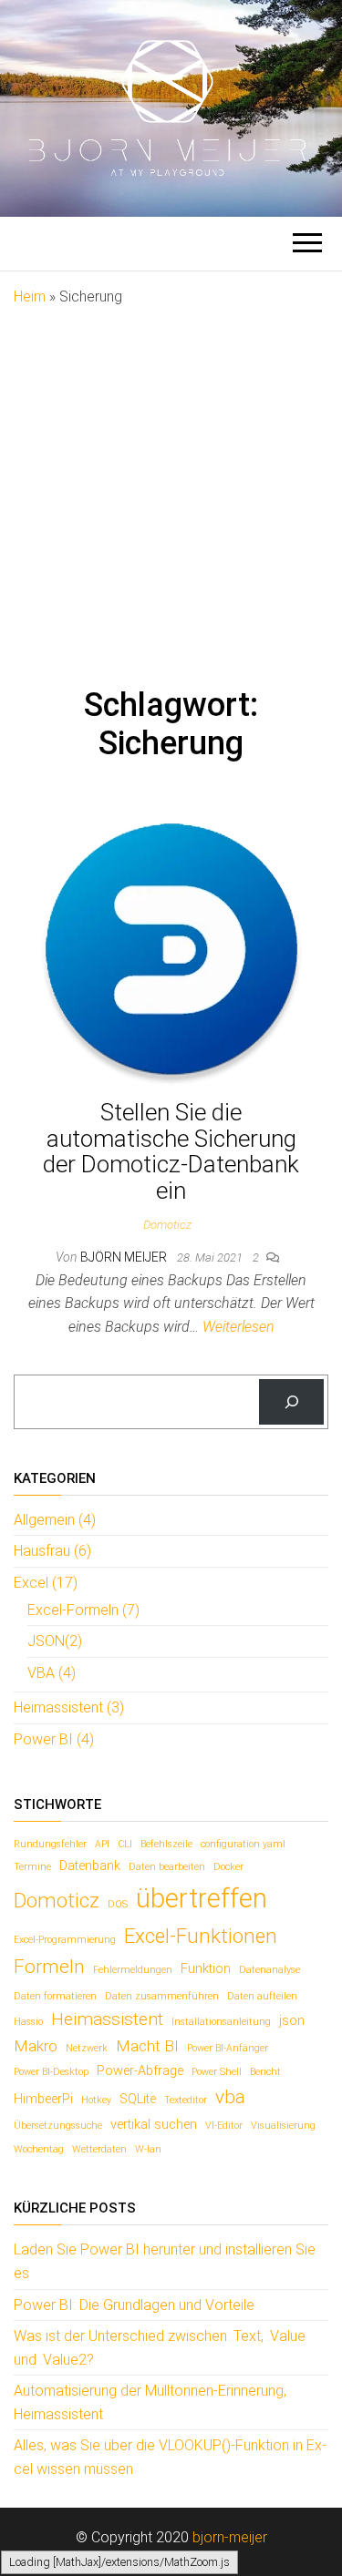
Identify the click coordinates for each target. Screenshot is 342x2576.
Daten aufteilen (262, 1996)
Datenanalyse (269, 1970)
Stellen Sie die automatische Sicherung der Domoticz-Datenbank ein (171, 1151)
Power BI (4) (54, 1739)
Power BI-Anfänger (228, 2048)
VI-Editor (224, 2126)
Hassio (28, 2022)
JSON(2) (55, 1641)
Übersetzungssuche (58, 2126)
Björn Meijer (125, 1257)
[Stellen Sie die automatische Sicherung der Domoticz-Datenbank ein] (171, 948)
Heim (30, 296)
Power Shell (217, 2072)
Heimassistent (107, 2019)
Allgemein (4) (55, 1520)
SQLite (138, 2099)
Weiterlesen (238, 1327)
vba (230, 2097)
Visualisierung (283, 2126)
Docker (228, 1867)
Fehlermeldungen (133, 1970)
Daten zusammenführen (162, 1996)
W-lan (148, 2149)
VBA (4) (52, 1673)
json (292, 2021)
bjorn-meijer (230, 2537)
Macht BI (147, 2046)
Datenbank (90, 1866)
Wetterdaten (99, 2149)
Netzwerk (87, 2048)
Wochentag (39, 2149)
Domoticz (167, 1225)
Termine (32, 1867)
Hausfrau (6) (52, 1551)
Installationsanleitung (221, 2022)
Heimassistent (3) (69, 1707)
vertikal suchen (154, 2125)
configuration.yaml (243, 1844)
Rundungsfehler (50, 1844)
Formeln (49, 1967)
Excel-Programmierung (65, 1940)
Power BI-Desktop (51, 2072)
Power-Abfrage (140, 2071)
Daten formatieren (55, 1996)
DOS (118, 1904)
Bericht (265, 2072)
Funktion (206, 1969)
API (102, 1844)
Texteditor (186, 2100)
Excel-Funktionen (201, 1936)
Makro (36, 2046)
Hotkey (96, 2100)
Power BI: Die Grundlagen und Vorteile (134, 2305)
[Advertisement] (171, 488)
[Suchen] (291, 1401)
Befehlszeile (166, 1844)
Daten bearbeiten (167, 1867)
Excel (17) (46, 1583)
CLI (125, 1844)
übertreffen (202, 1898)
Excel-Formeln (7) (83, 1610)
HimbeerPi (43, 2099)
